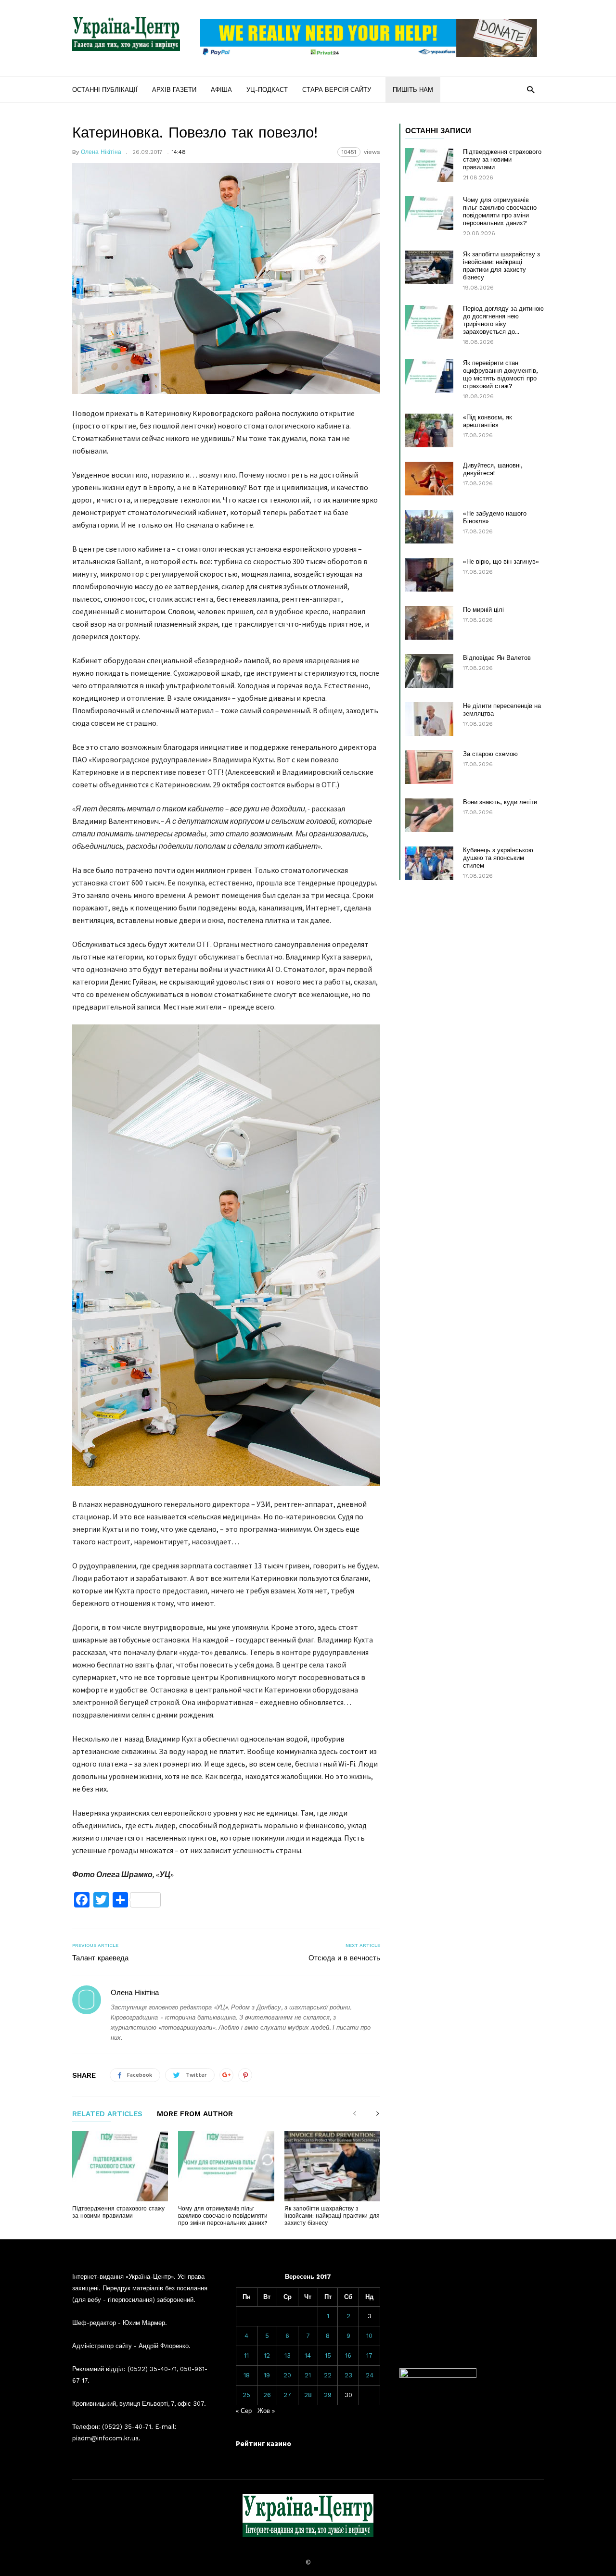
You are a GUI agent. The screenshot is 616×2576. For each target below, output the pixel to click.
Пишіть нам (413, 90)
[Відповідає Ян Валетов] (429, 671)
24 (370, 2375)
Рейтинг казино (263, 2443)
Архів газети (174, 90)
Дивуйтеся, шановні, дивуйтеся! (493, 469)
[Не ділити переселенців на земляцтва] (429, 719)
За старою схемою (490, 754)
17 (369, 2355)
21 (308, 2375)
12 (267, 2355)
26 (267, 2395)
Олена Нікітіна (101, 152)
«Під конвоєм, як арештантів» (488, 421)
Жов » (266, 2411)
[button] (531, 89)
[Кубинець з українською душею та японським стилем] (429, 863)
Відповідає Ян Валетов (497, 658)
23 (348, 2375)
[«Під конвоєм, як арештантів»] (429, 430)
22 (328, 2375)
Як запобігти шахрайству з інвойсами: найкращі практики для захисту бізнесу (332, 2216)
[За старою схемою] (429, 767)
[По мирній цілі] (429, 623)
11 (246, 2355)
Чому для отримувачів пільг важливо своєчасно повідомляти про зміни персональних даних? (223, 2216)
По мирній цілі (483, 610)
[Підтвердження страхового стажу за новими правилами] (120, 2166)
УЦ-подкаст (267, 90)
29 (328, 2395)
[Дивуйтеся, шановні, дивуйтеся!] (429, 479)
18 (247, 2375)
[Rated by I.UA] (438, 2376)
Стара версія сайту (337, 90)
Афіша (221, 90)
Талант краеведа (100, 1958)
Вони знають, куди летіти (500, 802)
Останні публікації (105, 90)
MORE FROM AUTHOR (195, 2114)
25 (246, 2395)
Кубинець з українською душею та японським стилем (498, 858)
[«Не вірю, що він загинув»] (429, 575)
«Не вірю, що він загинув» (501, 562)
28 (308, 2395)
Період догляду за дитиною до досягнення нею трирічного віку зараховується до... (503, 320)
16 (348, 2355)
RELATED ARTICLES (107, 2114)
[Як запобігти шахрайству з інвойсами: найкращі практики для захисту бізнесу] (332, 2166)
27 (287, 2395)
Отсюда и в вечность (344, 1958)
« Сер (244, 2411)
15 (328, 2355)
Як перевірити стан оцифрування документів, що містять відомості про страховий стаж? (500, 374)
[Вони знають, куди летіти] (429, 815)
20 (287, 2375)
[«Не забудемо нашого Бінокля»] (429, 527)
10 (369, 2336)
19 (267, 2375)
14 (308, 2355)
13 (288, 2355)
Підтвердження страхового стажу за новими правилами (118, 2212)
